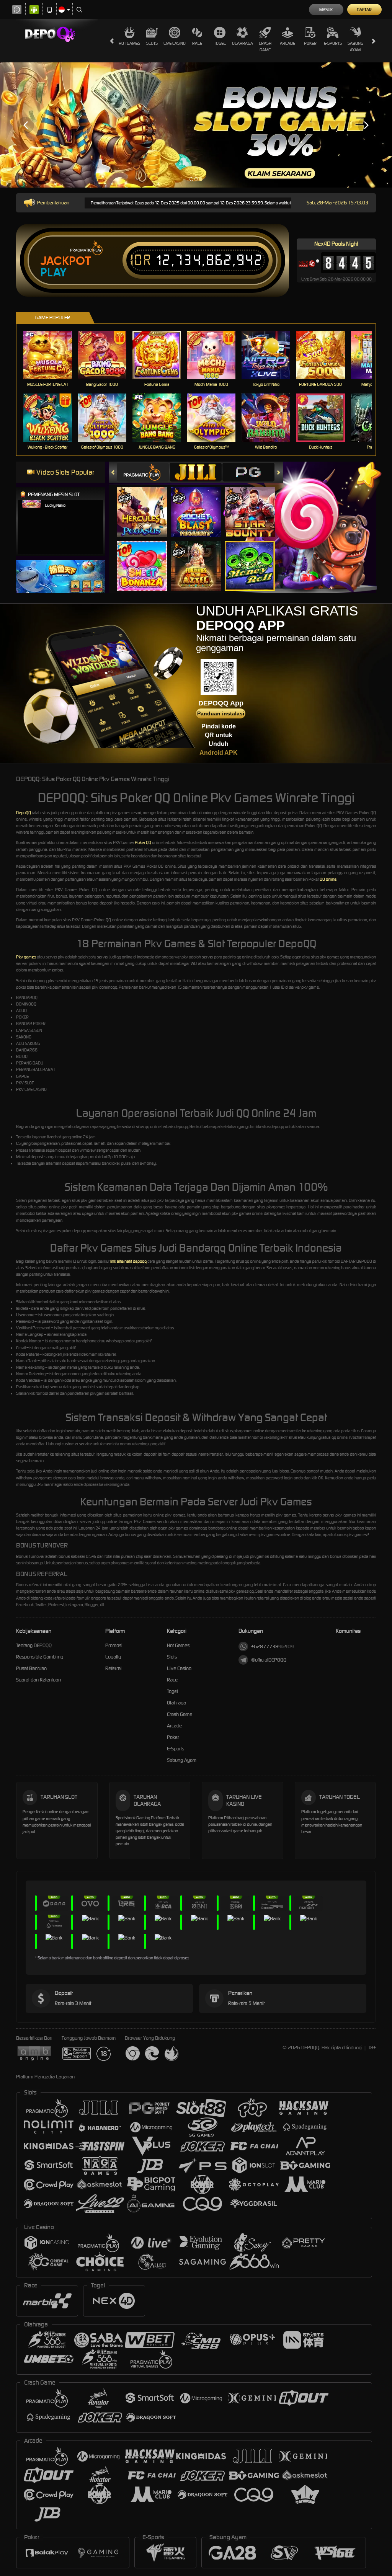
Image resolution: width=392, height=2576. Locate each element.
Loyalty (113, 1657)
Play (53, 273)
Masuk (326, 10)
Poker (310, 43)
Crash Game (265, 47)
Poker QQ (143, 842)
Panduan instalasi (221, 713)
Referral (114, 1668)
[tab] (143, 472)
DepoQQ (24, 813)
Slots (152, 43)
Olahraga (243, 43)
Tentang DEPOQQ (34, 1645)
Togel (220, 43)
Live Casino (175, 43)
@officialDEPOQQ (269, 1660)
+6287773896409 (272, 1646)
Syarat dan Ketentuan (38, 1680)
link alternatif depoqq (128, 1261)
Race (197, 43)
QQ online (328, 879)
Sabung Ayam (355, 47)
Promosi (114, 1645)
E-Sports (333, 43)
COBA (146, 504)
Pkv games (26, 957)
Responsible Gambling (40, 1657)
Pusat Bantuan (31, 1668)
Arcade (287, 43)
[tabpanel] (196, 125)
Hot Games (129, 43)
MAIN (52, 355)
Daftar (364, 10)
